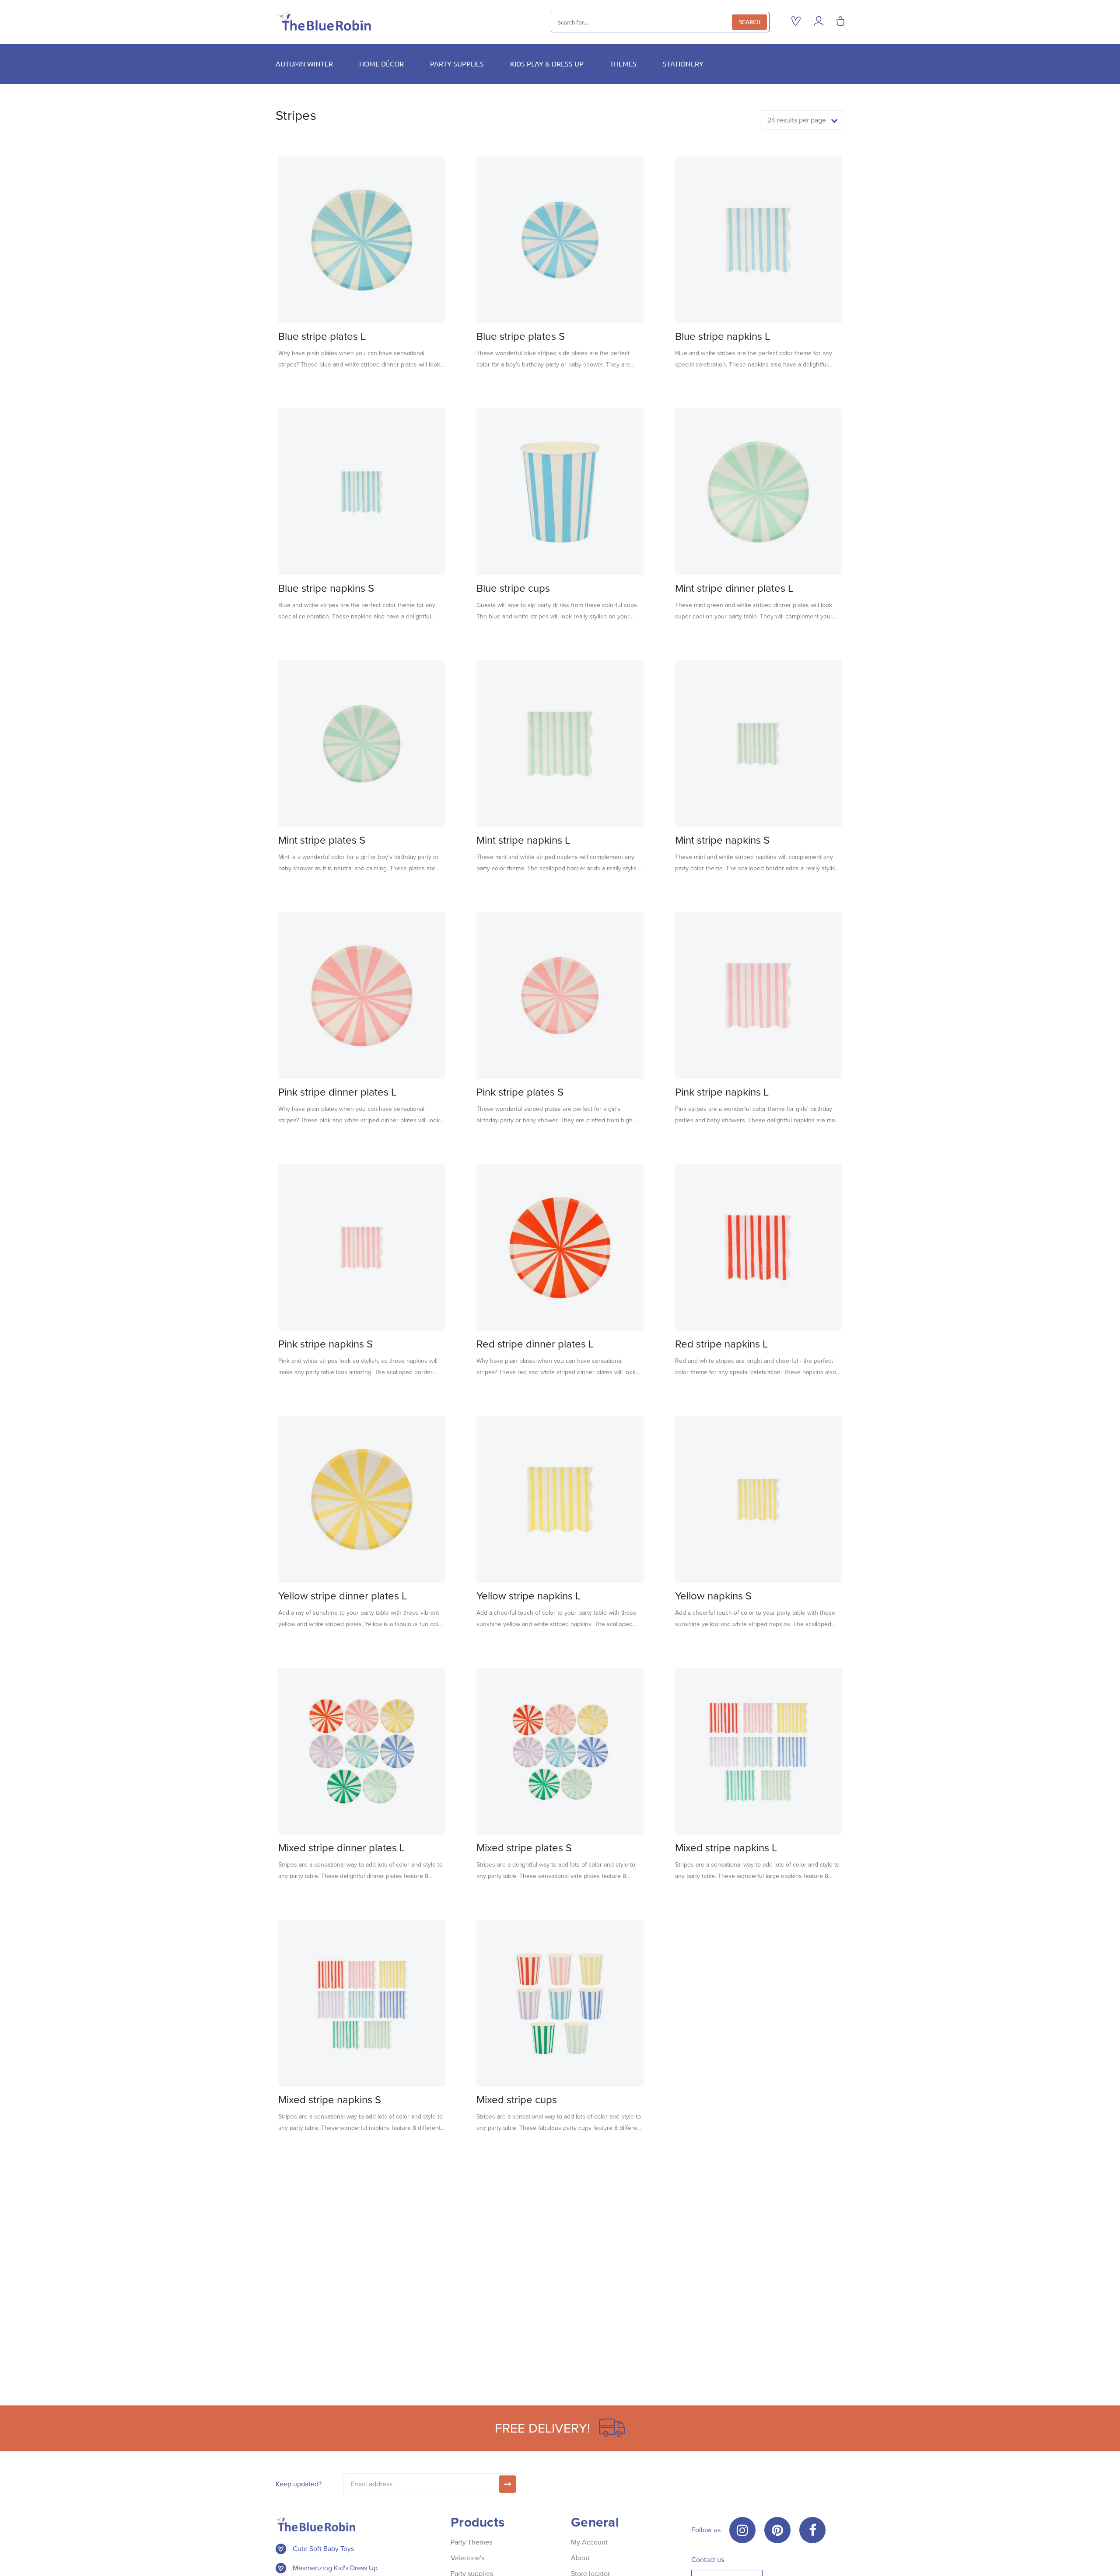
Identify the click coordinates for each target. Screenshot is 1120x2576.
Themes (623, 63)
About (580, 2558)
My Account (589, 2542)
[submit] (507, 2484)
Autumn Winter (304, 63)
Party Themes (471, 2542)
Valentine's (467, 2558)
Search (750, 22)
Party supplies (457, 63)
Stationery (683, 63)
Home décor (381, 63)
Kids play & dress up (547, 63)
